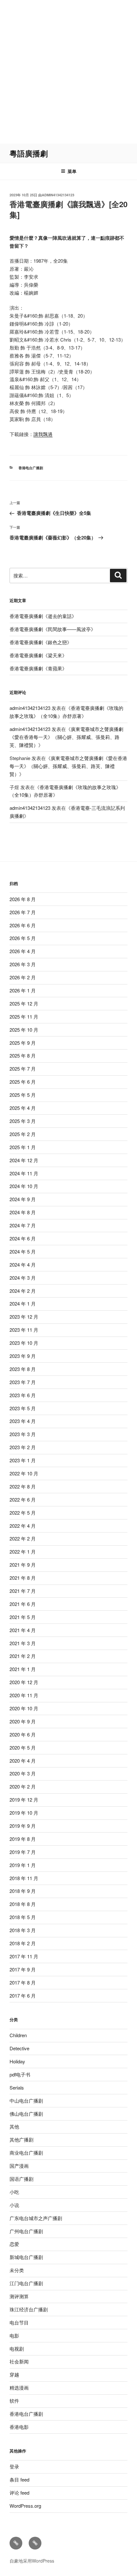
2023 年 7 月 (23, 1382)
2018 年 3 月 (23, 1930)
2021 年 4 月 (23, 1630)
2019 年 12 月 (24, 1800)
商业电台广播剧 (26, 2153)
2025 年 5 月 (23, 1095)
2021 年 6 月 (23, 1604)
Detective (19, 2048)
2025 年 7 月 (23, 1069)
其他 (14, 2126)
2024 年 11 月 (24, 1173)
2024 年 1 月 (23, 1303)
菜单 (72, 171)
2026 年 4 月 (23, 951)
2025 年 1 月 (23, 1147)
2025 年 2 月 (23, 1134)
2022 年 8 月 (23, 1486)
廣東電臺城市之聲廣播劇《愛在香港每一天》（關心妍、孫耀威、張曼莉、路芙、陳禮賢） (66, 737)
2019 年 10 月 (24, 1813)
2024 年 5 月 (23, 1251)
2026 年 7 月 (23, 912)
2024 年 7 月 (23, 1225)
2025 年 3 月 (23, 1121)
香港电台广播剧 (31, 468)
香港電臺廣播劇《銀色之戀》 (41, 642)
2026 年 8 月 (23, 899)
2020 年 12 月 (24, 1682)
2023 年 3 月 (23, 1434)
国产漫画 (19, 2166)
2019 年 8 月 (23, 1839)
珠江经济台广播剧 (29, 2309)
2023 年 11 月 (24, 1330)
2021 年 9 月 (23, 1565)
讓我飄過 (43, 434)
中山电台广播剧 (26, 2101)
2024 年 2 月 (23, 1291)
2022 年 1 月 (23, 1552)
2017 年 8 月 (23, 1982)
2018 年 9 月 (23, 1891)
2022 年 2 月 (23, 1538)
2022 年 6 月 (23, 1499)
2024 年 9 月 (23, 1199)
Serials (17, 2087)
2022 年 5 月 (23, 1513)
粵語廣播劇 (29, 153)
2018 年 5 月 (23, 1917)
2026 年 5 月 (23, 938)
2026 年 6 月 (23, 925)
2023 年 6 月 (23, 1395)
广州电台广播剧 (26, 2231)
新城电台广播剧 (26, 2257)
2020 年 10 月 (24, 1708)
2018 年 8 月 (23, 1904)
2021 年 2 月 (23, 1656)
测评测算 (19, 2296)
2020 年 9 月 (23, 1721)
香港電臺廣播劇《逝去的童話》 (43, 616)
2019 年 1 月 (23, 1865)
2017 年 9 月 (23, 1969)
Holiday (17, 2061)
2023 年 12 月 (24, 1317)
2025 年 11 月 (24, 1017)
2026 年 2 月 (23, 977)
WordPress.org (25, 2506)
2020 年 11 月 (24, 1695)
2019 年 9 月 (23, 1826)
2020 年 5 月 (23, 1747)
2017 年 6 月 (23, 1996)
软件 (14, 2401)
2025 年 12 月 (24, 1003)
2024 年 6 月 (23, 1238)
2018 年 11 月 (24, 1878)
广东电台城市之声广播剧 (36, 2218)
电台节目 (19, 2322)
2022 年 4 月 (23, 1526)
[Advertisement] (68, 72)
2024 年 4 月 (23, 1265)
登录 (14, 2466)
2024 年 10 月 (24, 1186)
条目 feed (19, 2479)
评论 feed (19, 2493)
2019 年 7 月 (23, 1852)
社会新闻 (19, 2361)
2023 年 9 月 (23, 1356)
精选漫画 (19, 2388)
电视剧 (17, 2349)
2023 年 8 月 (23, 1369)
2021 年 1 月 (23, 1669)
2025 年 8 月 (23, 1055)
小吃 (14, 2192)
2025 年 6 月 (23, 1082)
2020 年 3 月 (23, 1773)
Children (18, 2035)
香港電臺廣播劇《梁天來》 (38, 655)
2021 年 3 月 (23, 1643)
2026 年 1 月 (23, 990)
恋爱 (14, 2244)
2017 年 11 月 (24, 1956)
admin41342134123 (58, 195)
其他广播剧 (22, 2139)
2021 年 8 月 (23, 1578)
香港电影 (19, 2427)
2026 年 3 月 (23, 964)
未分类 (17, 2270)
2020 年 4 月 (23, 1761)
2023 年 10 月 (24, 1343)
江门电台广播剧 (26, 2283)
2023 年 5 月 (23, 1408)
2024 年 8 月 (23, 1212)
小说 (14, 2205)
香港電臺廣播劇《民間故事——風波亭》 (53, 629)
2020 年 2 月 (23, 1786)
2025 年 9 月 (23, 1043)
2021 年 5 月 (23, 1617)
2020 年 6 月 (23, 1734)
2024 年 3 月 (23, 1278)
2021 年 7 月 (23, 1591)
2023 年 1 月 (23, 1460)
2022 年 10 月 (24, 1473)
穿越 (14, 2374)
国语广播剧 (22, 2179)
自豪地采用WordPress (32, 2561)
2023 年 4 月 (23, 1421)
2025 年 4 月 (23, 1108)
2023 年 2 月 (23, 1447)
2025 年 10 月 (24, 1030)
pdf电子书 (20, 2074)
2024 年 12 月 (24, 1160)
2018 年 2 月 (23, 1943)
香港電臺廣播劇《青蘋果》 (38, 668)
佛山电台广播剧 (26, 2114)
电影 (14, 2335)
